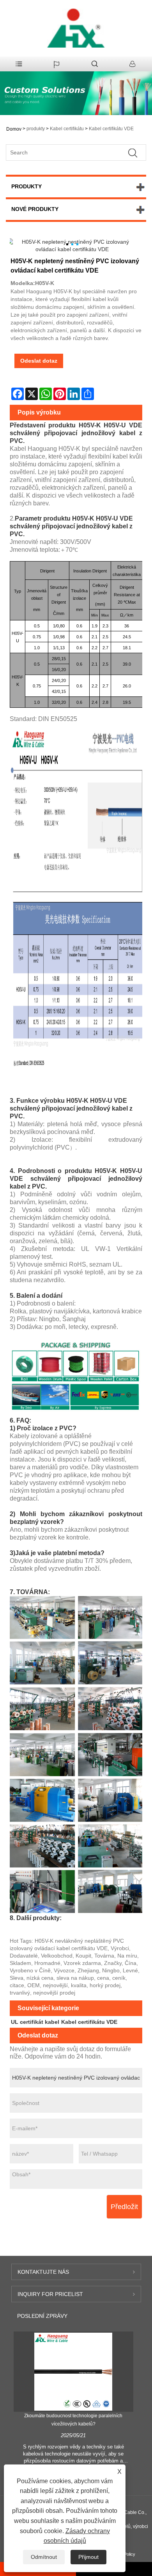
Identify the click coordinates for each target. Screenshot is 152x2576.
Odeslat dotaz (39, 361)
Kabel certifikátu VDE (111, 129)
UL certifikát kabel (35, 2022)
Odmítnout (44, 2557)
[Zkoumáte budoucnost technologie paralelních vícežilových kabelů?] (73, 2371)
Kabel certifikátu (67, 129)
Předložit (124, 2207)
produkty (36, 129)
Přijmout (88, 2557)
